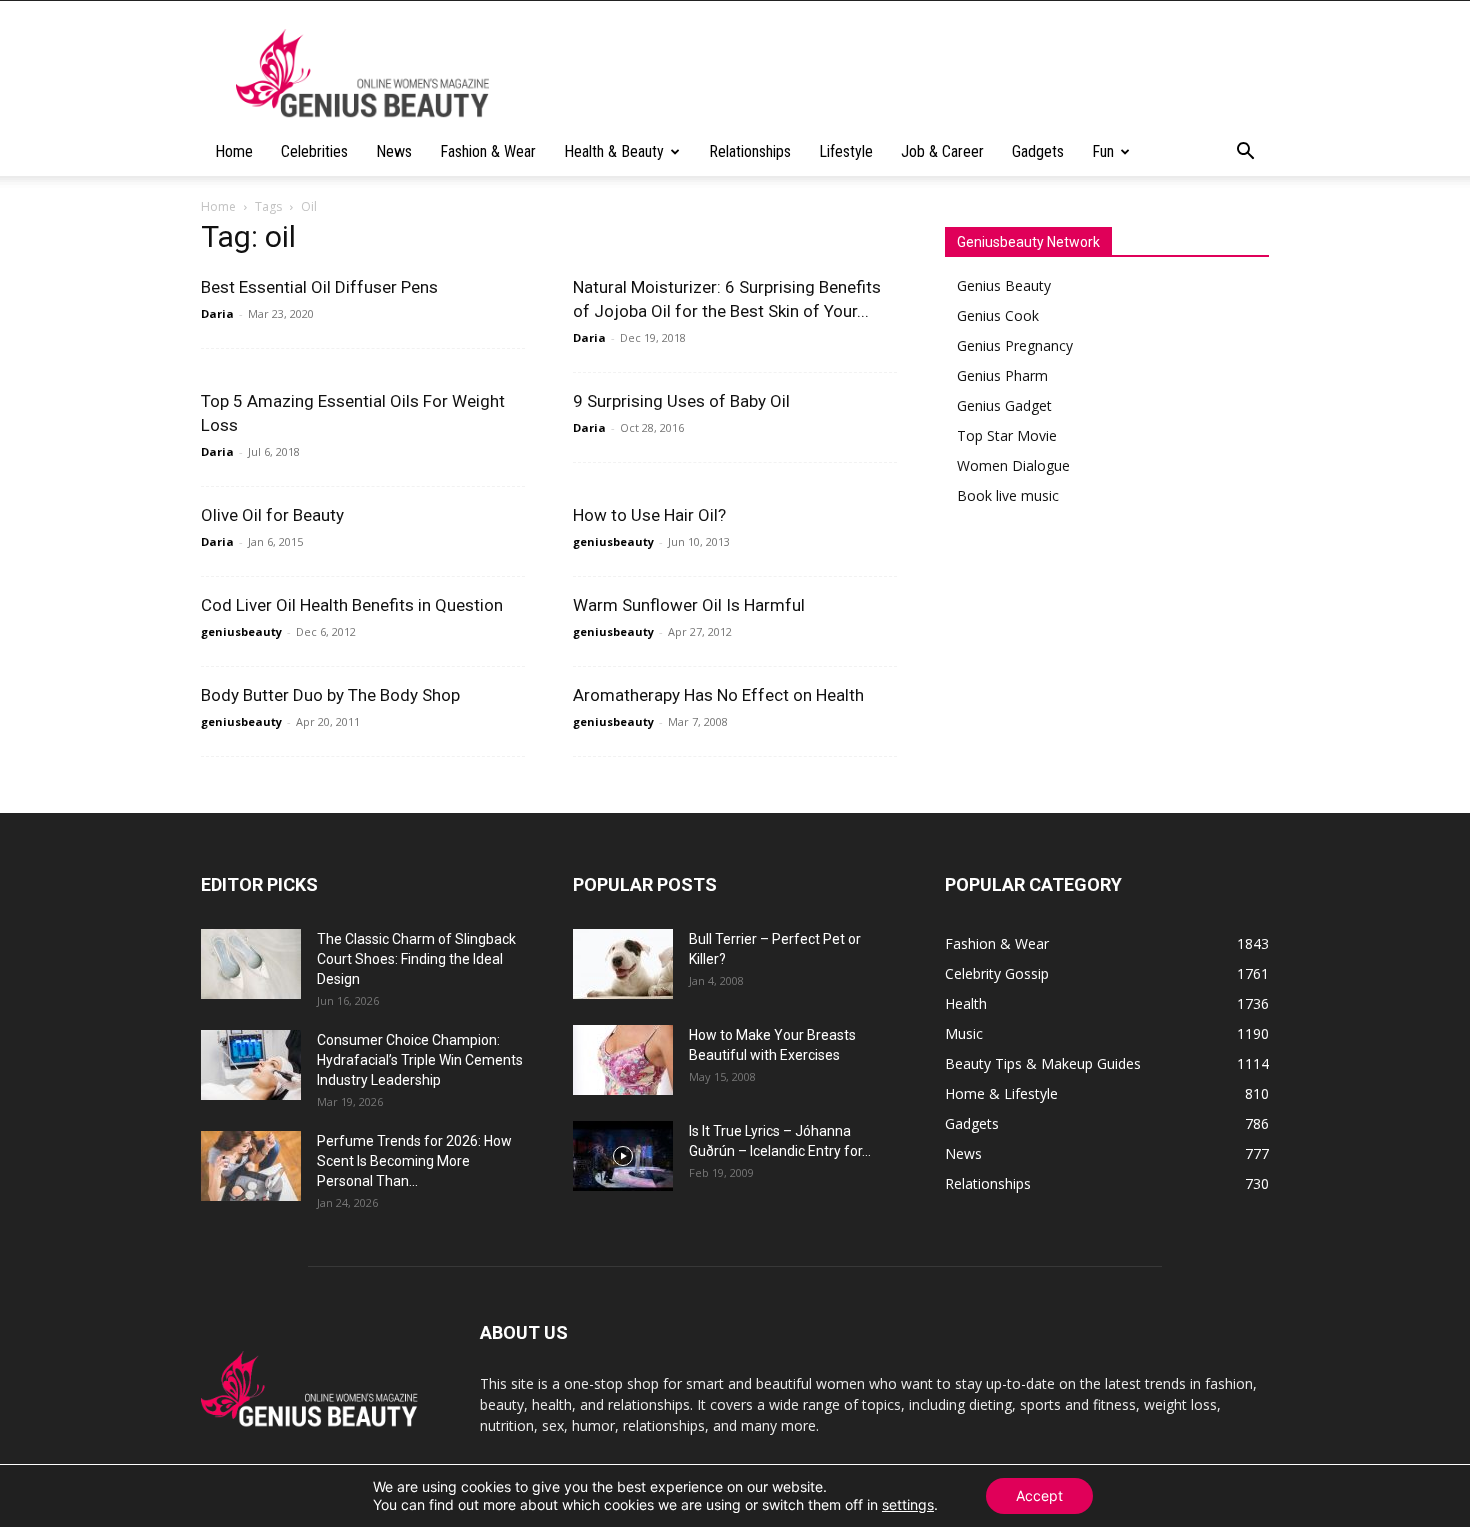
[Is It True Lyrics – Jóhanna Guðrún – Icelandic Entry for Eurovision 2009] (623, 1156)
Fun (1103, 151)
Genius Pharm (1002, 375)
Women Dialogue (1013, 465)
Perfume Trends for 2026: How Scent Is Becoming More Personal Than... (414, 1161)
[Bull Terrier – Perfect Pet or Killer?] (623, 964)
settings (908, 1504)
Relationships (750, 151)
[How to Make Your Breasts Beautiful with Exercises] (623, 1060)
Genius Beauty (1004, 285)
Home (234, 151)
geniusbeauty (613, 541)
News (394, 151)
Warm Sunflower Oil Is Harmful (689, 605)
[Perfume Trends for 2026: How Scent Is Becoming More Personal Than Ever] (251, 1166)
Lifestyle (846, 151)
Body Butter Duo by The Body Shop (330, 695)
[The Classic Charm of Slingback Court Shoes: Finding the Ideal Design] (251, 964)
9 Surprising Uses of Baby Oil (681, 401)
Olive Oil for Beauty (272, 515)
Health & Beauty (614, 151)
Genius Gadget (1004, 405)
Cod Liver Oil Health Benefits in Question (352, 605)
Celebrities (314, 151)
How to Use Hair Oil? (649, 515)
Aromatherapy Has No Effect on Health (718, 695)
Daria (217, 313)
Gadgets (1038, 151)
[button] (1245, 153)
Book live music (1008, 495)
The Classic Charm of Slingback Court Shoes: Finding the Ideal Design (416, 959)
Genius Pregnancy (1015, 345)
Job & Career (942, 151)
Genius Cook (998, 315)
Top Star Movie (1007, 435)
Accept (1039, 1495)
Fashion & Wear (488, 151)
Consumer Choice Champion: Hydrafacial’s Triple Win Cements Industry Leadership (420, 1060)
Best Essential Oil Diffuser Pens (319, 287)
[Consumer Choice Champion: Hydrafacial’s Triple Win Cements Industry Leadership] (251, 1065)
